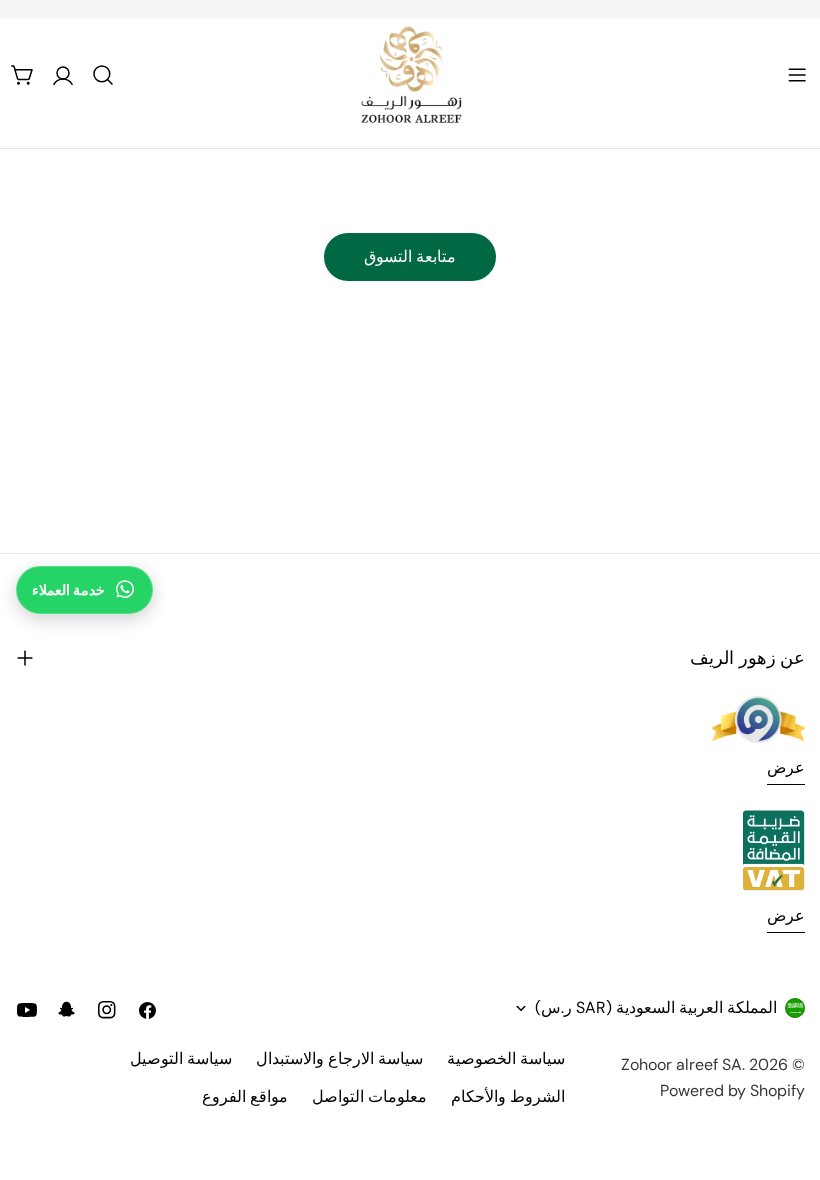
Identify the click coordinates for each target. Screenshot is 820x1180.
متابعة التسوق (410, 256)
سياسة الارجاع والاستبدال (339, 1058)
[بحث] (103, 75)
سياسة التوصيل (181, 1058)
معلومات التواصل (369, 1096)
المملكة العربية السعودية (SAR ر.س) (656, 1007)
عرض (786, 767)
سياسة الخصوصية (506, 1058)
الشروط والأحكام (508, 1096)
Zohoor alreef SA (681, 1064)
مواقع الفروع (245, 1096)
